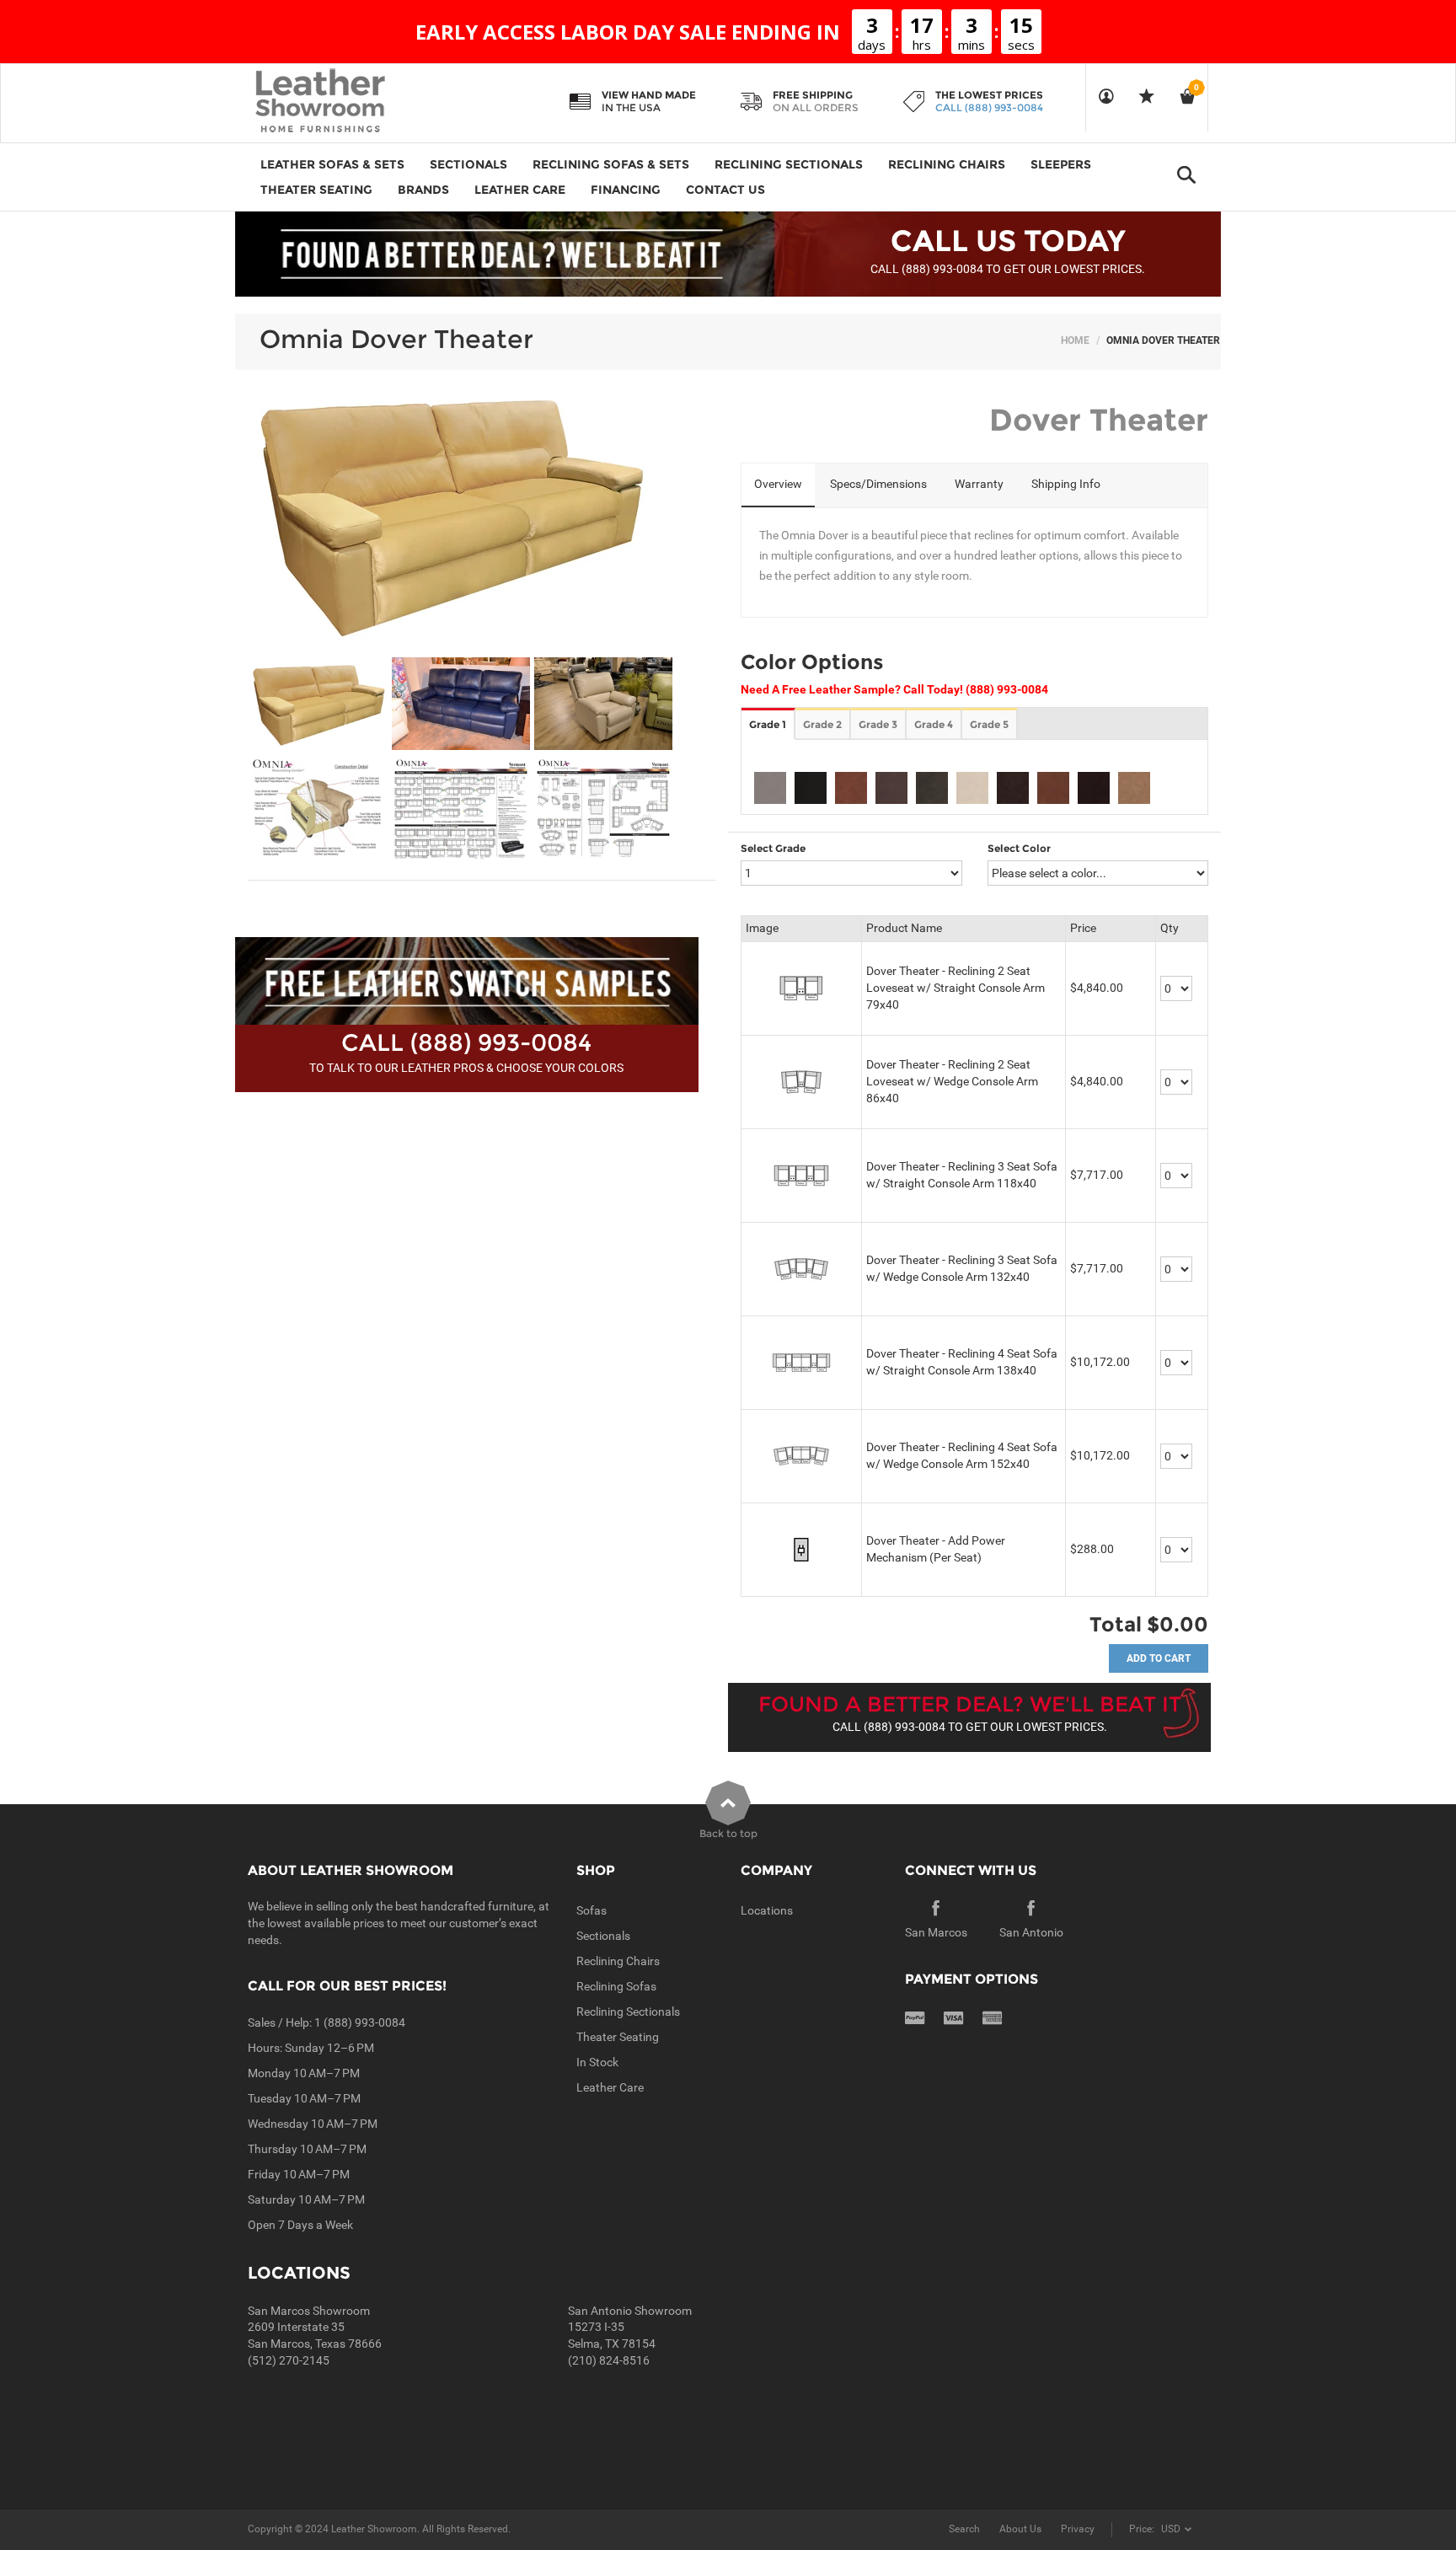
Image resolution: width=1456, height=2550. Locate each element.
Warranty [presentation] (979, 484)
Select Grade (773, 848)
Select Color (1019, 848)
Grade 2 (822, 724)
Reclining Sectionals (628, 2012)
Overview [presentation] (778, 484)
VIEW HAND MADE (649, 95)
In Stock (597, 2062)
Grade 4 (934, 724)
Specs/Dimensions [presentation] (878, 484)
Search (964, 2529)
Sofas (591, 1910)
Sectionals (603, 1936)
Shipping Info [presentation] (1066, 484)
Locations (767, 1910)
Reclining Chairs (618, 1961)
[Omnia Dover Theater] (318, 704)
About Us (1020, 2529)
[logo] (353, 102)
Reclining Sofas (616, 1986)
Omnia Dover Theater (396, 339)
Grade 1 (768, 724)
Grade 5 (989, 724)
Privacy (1078, 2529)
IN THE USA (631, 107)
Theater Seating (618, 2037)
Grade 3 (878, 724)
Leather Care (610, 2087)
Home (1075, 340)
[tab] (778, 485)
